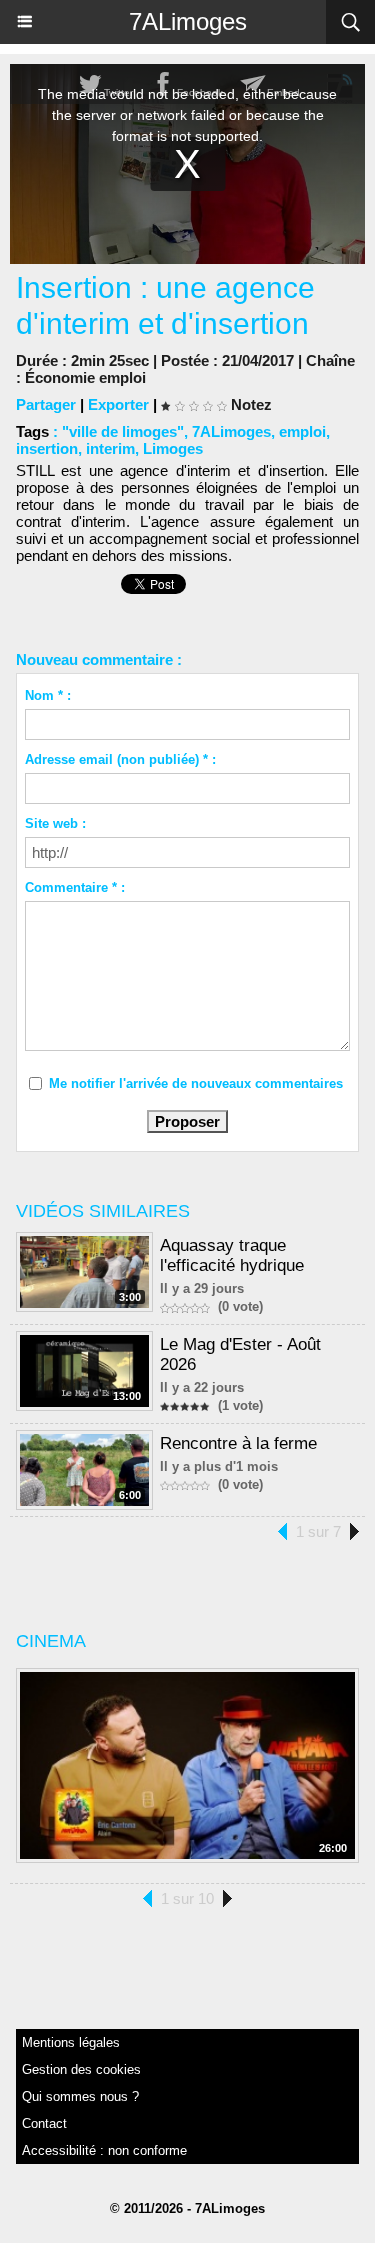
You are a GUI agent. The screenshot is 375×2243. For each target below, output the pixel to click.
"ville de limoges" (123, 431)
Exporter (118, 404)
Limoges (173, 448)
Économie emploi (85, 377)
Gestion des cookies (81, 2069)
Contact (44, 2123)
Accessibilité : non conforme (104, 2150)
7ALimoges (188, 21)
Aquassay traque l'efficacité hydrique (232, 1255)
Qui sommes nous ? (80, 2096)
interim (110, 448)
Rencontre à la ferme (238, 1443)
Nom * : (48, 695)
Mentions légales (71, 2042)
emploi (302, 431)
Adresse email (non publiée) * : (120, 759)
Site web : (55, 823)
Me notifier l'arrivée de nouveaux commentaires (196, 1083)
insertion (47, 448)
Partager (46, 404)
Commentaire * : (75, 887)
